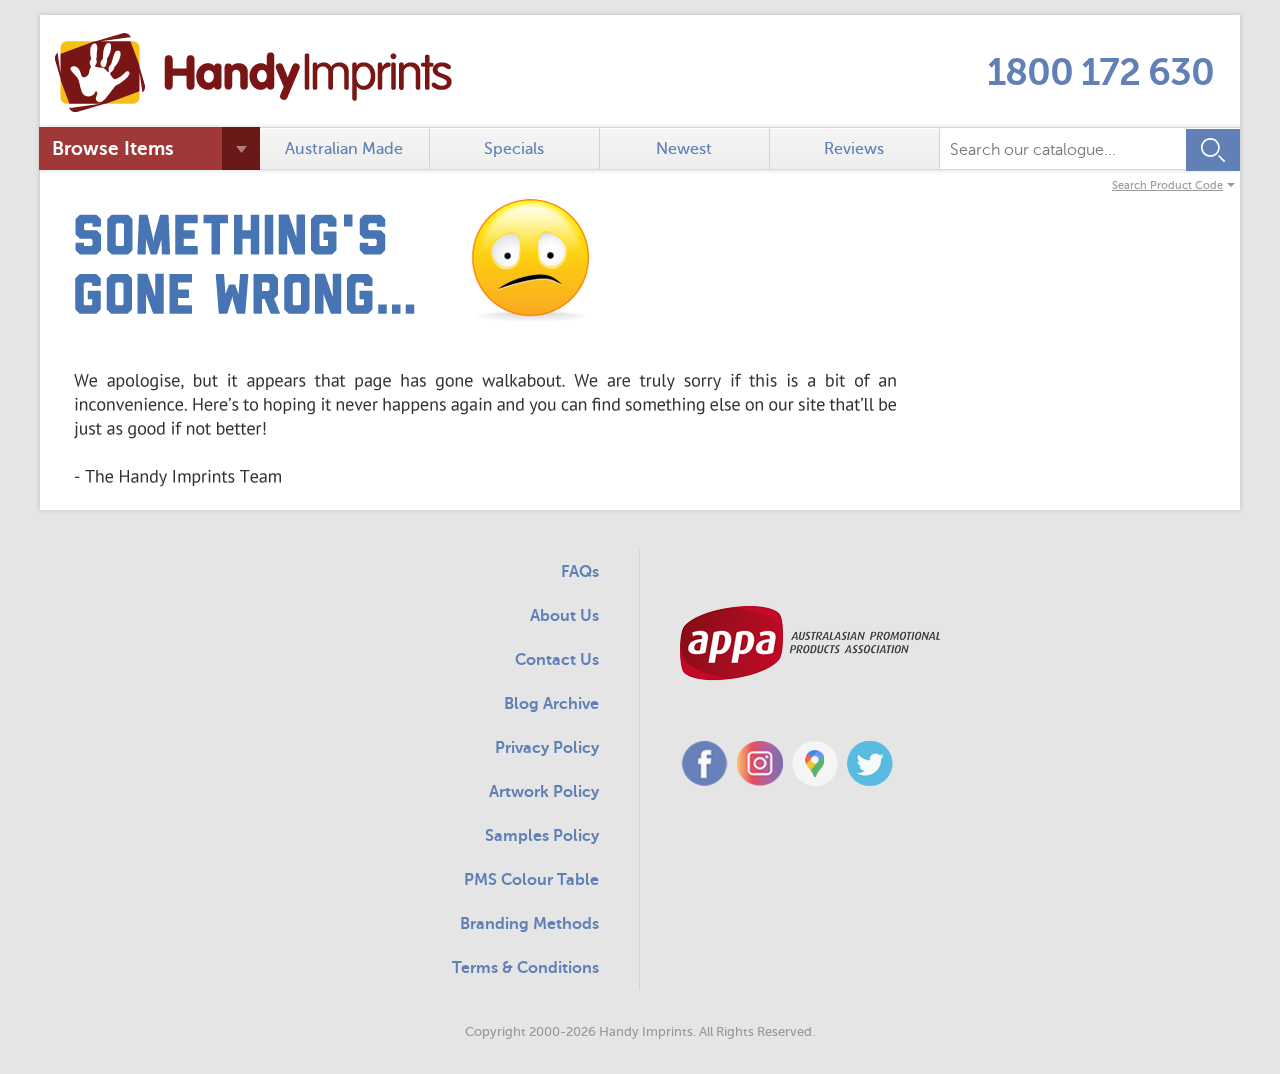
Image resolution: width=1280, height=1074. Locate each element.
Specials (514, 149)
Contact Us (557, 660)
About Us (564, 616)
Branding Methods (529, 924)
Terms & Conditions (525, 968)
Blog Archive (551, 704)
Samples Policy (542, 836)
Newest (684, 149)
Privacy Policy (547, 748)
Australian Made (344, 149)
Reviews (854, 149)
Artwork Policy (544, 792)
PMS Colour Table (531, 880)
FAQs (580, 572)
